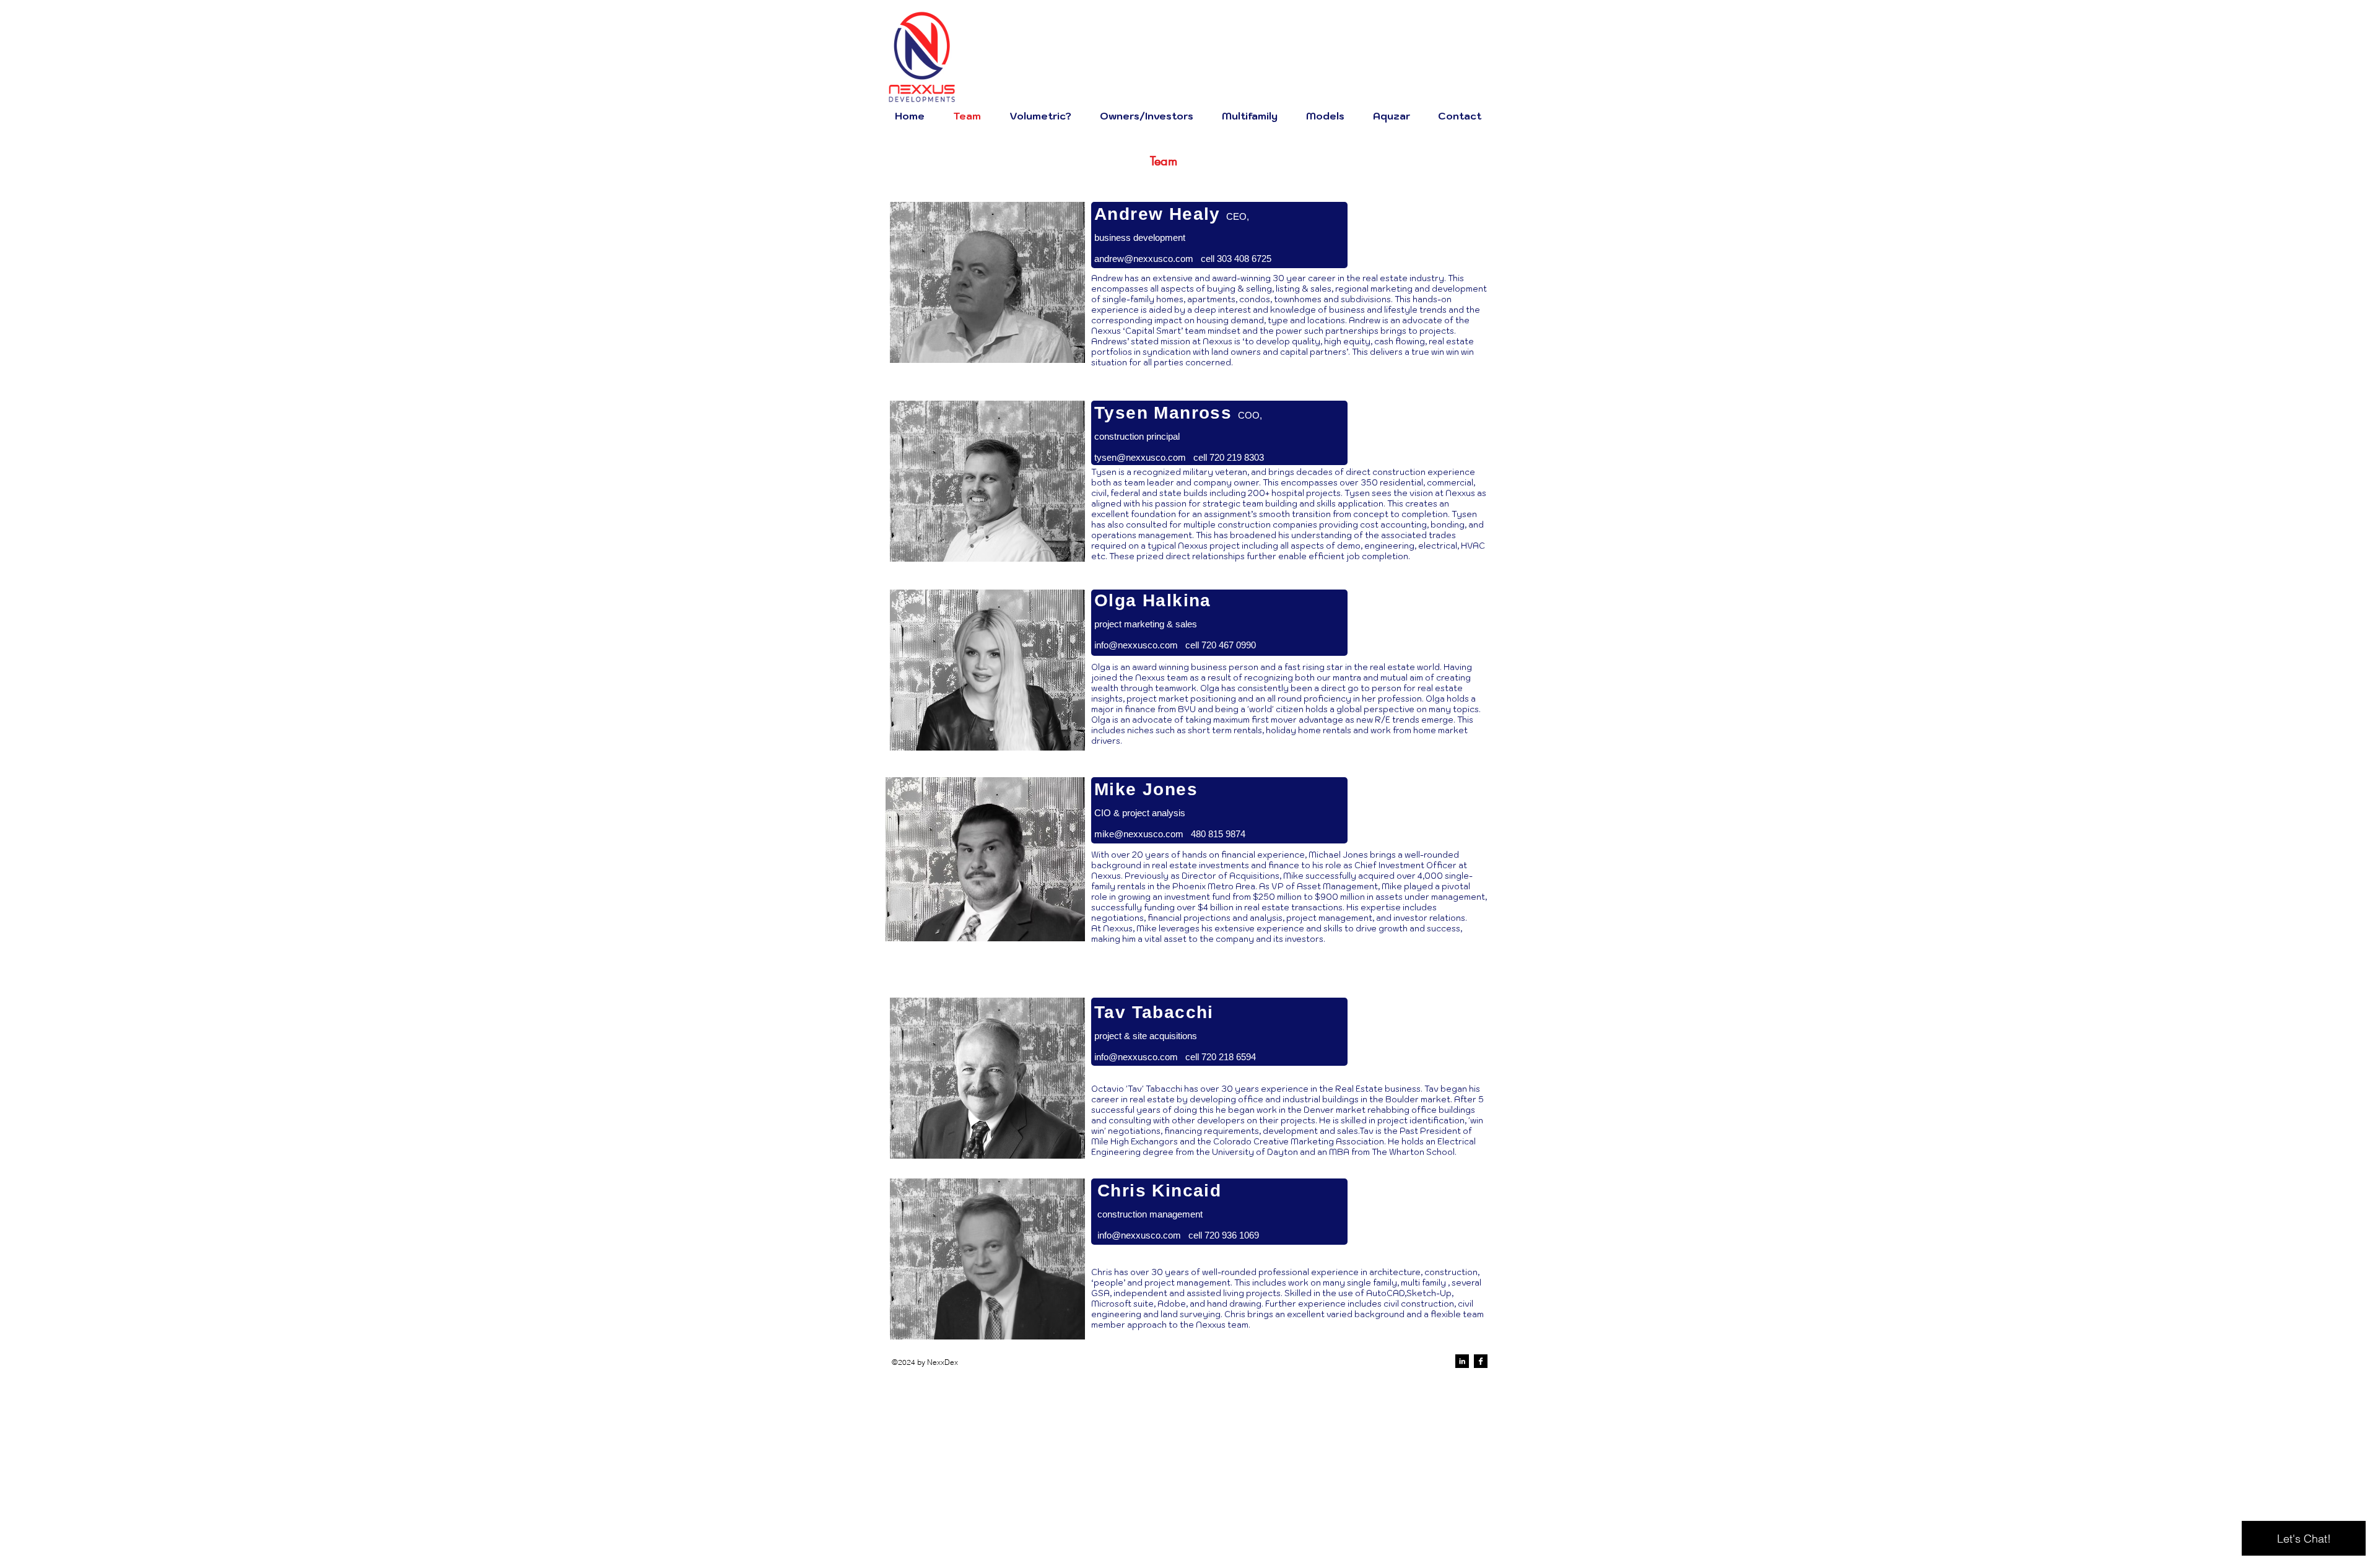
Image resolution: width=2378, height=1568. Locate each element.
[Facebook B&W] (1481, 1361)
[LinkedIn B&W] (1462, 1361)
